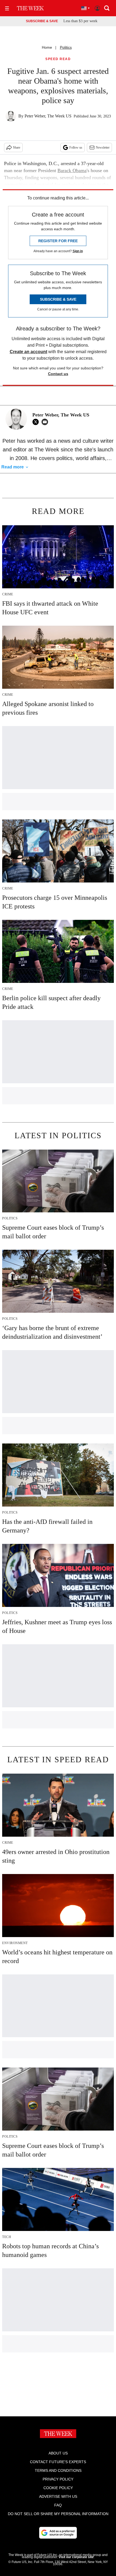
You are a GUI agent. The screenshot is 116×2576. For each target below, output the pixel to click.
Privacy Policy (58, 2479)
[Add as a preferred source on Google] (58, 2533)
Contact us (58, 374)
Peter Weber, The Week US (48, 116)
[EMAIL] (46, 422)
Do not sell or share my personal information (58, 2514)
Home (47, 47)
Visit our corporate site (76, 2557)
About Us (58, 2453)
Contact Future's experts (58, 2462)
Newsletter (103, 147)
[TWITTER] (37, 422)
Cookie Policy (58, 2488)
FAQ (58, 2505)
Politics (66, 47)
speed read (58, 59)
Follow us (76, 147)
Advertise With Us (58, 2496)
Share (17, 147)
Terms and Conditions (58, 2470)
